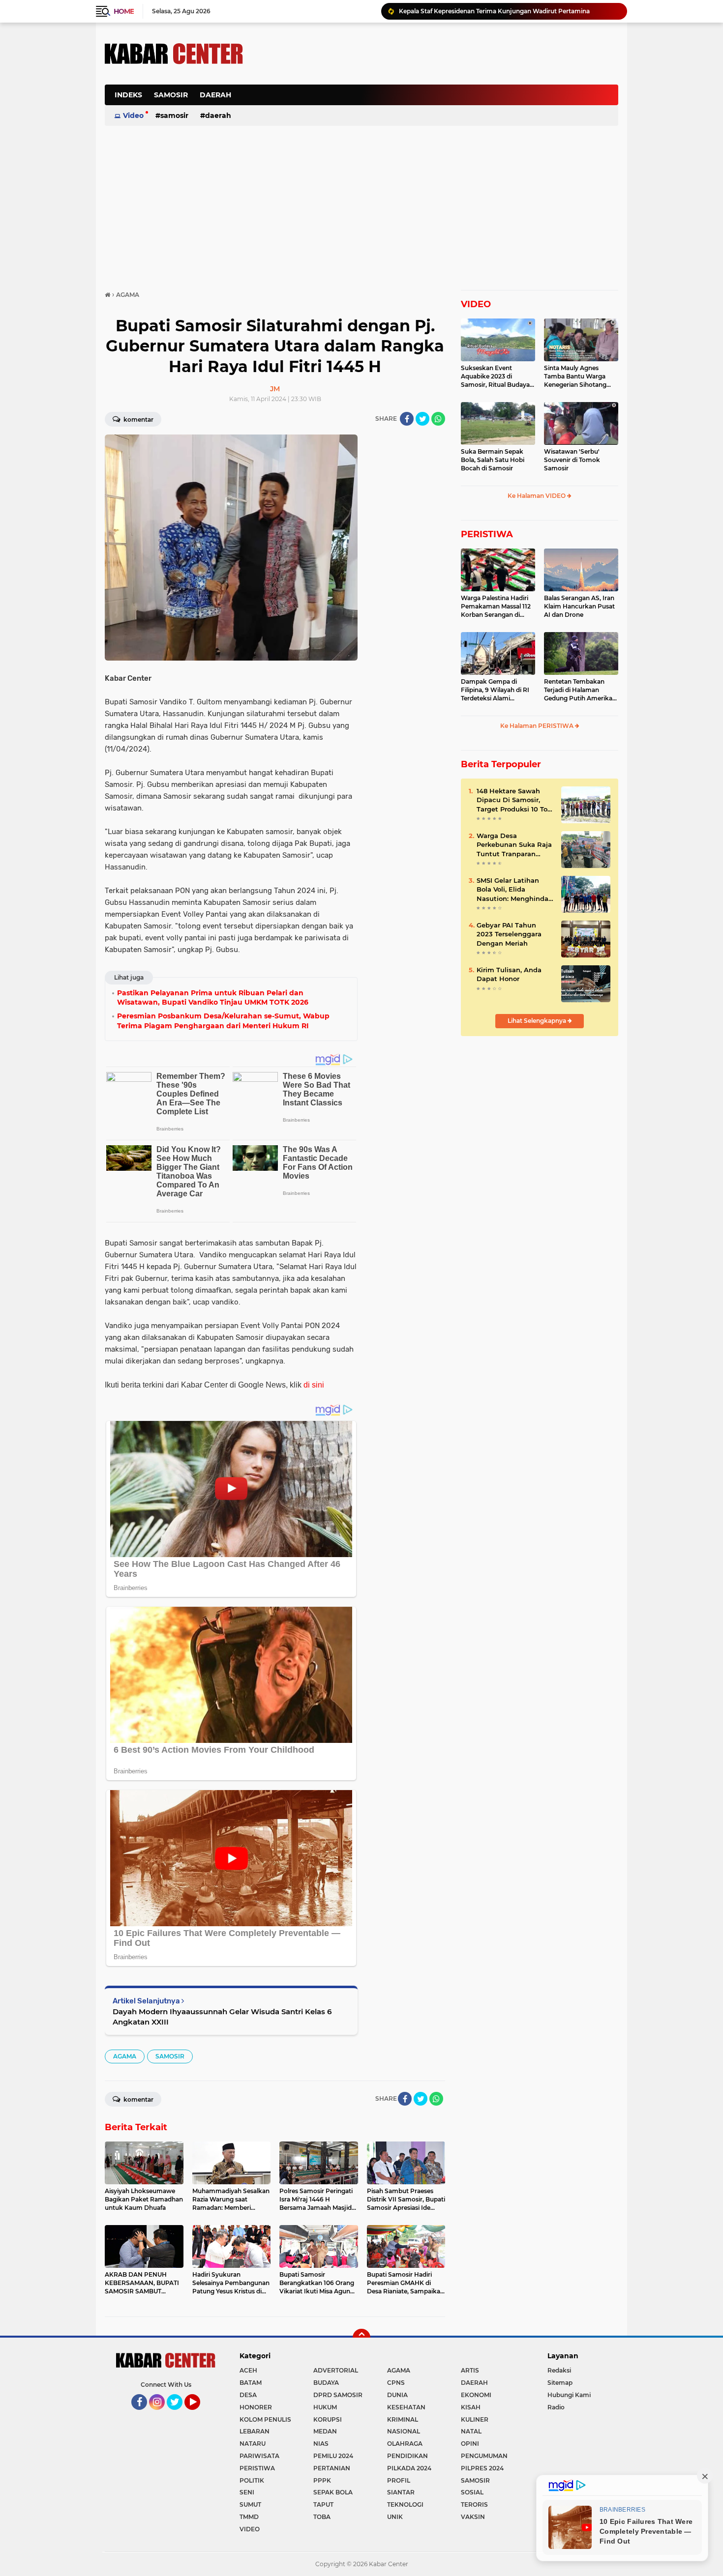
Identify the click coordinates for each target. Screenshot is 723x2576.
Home (124, 11)
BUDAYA (326, 2383)
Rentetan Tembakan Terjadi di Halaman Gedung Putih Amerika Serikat (578, 690)
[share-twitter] (422, 419)
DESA (248, 2395)
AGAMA (125, 2056)
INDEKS (128, 95)
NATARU (253, 2444)
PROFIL (399, 2480)
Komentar (138, 420)
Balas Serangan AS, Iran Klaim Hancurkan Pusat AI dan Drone (579, 606)
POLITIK (252, 2480)
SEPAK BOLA (333, 2492)
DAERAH (215, 95)
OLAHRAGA (405, 2444)
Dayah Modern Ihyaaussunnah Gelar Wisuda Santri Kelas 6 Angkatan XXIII (222, 2017)
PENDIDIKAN (407, 2456)
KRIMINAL (403, 2419)
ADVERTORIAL (336, 2370)
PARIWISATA (259, 2456)
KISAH (471, 2407)
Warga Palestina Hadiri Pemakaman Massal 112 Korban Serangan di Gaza (506, 11)
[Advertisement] (439, 100)
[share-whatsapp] (438, 419)
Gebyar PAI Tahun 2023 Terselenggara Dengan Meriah (509, 934)
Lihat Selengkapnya (538, 1021)
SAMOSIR (171, 95)
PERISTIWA (487, 534)
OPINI (470, 2444)
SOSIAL (472, 2492)
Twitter (179, 2414)
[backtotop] (361, 2338)
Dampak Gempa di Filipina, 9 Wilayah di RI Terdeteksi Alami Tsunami (495, 690)
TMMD (249, 2517)
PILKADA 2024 (409, 2468)
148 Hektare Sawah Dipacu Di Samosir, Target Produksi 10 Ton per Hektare (514, 800)
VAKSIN (473, 2517)
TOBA (322, 2517)
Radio (556, 2407)
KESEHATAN (406, 2407)
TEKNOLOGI (405, 2504)
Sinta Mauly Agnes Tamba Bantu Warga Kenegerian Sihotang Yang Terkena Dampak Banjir (578, 376)
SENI (247, 2492)
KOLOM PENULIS (265, 2419)
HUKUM (325, 2407)
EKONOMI (476, 2395)
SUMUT (250, 2504)
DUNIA (397, 2395)
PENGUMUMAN (484, 2456)
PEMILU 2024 (333, 2456)
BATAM (251, 2383)
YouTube (199, 2414)
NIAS (321, 2444)
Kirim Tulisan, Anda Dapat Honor (509, 974)
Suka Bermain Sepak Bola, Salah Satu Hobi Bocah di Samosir (493, 460)
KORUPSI (328, 2419)
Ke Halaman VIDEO (537, 496)
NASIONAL (404, 2431)
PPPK (322, 2480)
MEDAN (325, 2431)
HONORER (256, 2407)
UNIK (395, 2517)
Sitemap (560, 2383)
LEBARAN (255, 2431)
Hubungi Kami (569, 2395)
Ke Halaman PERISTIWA (538, 726)
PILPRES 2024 (482, 2468)
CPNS (396, 2383)
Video (133, 116)
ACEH (248, 2370)
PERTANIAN (332, 2468)
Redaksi (559, 2370)
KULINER (475, 2419)
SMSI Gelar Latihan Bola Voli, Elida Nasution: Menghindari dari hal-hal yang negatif (515, 890)
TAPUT (323, 2504)
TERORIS (474, 2504)
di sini (314, 1385)
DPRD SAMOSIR (338, 2395)
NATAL (471, 2431)
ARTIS (470, 2370)
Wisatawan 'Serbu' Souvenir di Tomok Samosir (572, 460)
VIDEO (476, 304)
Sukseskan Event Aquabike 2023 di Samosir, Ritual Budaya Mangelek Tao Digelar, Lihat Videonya (495, 376)
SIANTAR (401, 2492)
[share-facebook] (407, 419)
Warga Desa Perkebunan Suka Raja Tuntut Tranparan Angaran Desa (514, 845)
